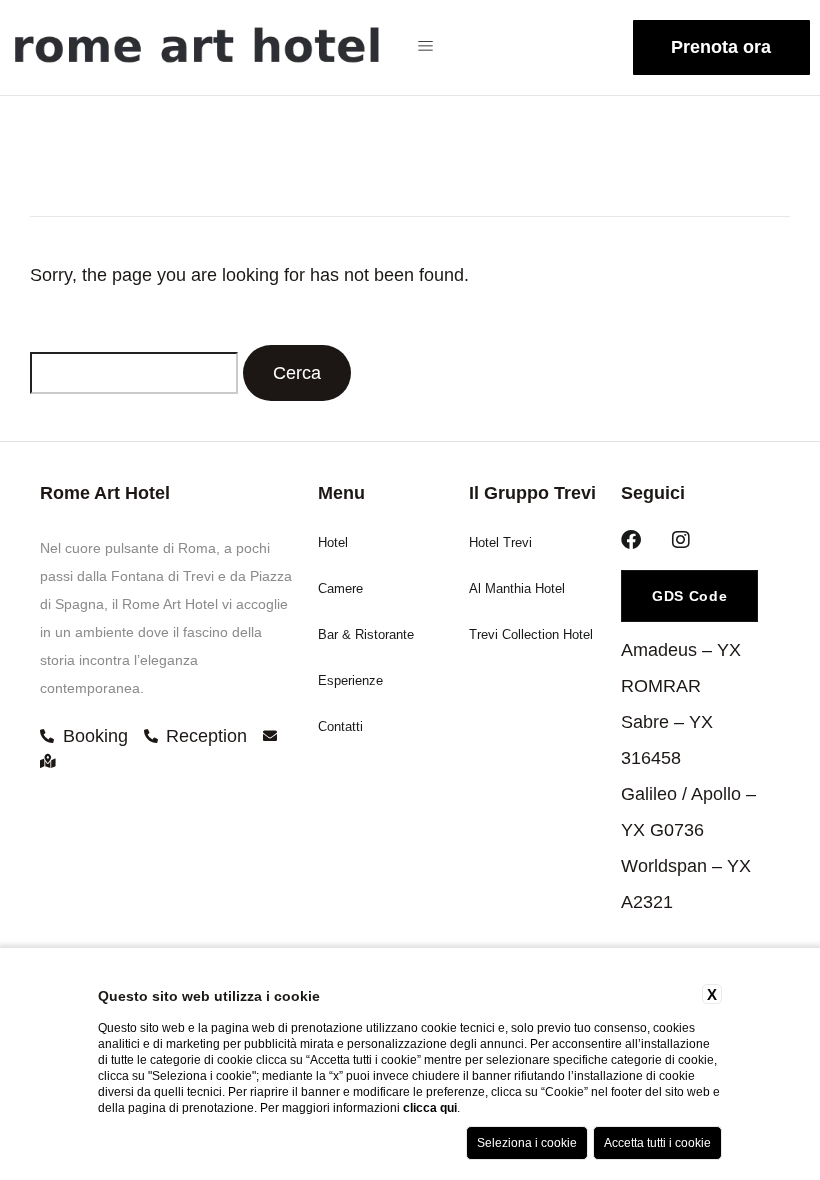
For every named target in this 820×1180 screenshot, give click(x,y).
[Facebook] (631, 540)
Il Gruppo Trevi (532, 493)
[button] (436, 47)
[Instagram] (681, 540)
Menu (341, 493)
